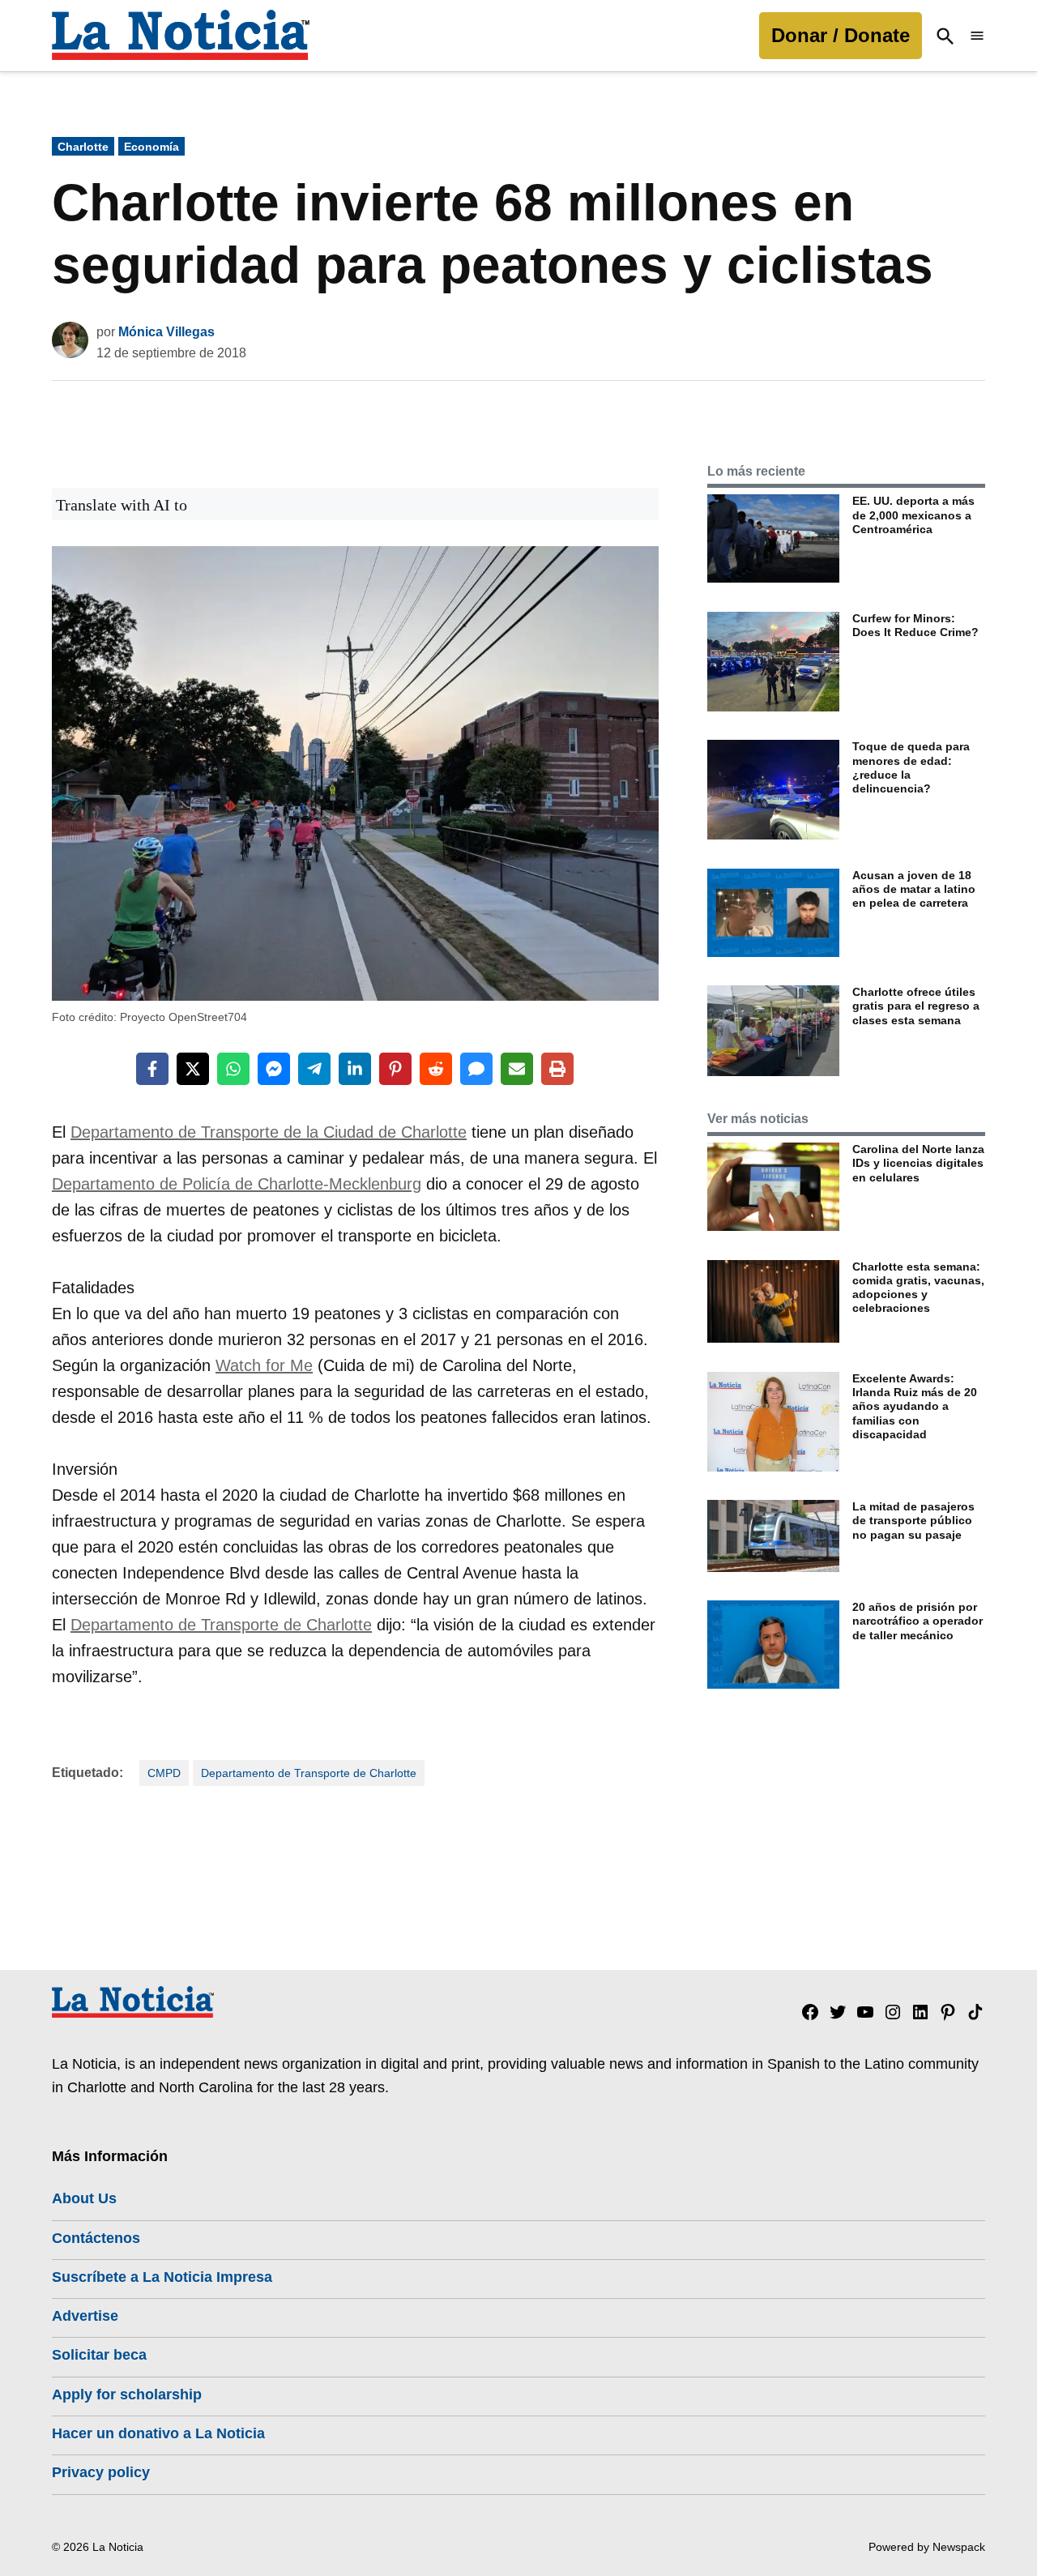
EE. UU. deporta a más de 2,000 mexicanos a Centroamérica (913, 515)
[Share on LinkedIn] (355, 1069)
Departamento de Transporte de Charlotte (221, 1625)
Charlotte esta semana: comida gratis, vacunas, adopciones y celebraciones (918, 1288)
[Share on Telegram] (314, 1069)
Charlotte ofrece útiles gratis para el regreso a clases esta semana (916, 1006)
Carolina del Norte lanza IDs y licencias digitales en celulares (918, 1163)
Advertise (85, 2316)
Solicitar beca (99, 2355)
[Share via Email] (517, 1069)
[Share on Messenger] (274, 1069)
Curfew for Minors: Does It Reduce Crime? (915, 625)
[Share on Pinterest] (395, 1069)
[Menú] (977, 36)
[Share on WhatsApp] (233, 1069)
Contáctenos (96, 2238)
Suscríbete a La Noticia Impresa (162, 2277)
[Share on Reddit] (436, 1069)
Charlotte (83, 147)
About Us (84, 2198)
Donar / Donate (841, 35)
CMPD (164, 1773)
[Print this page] (557, 1069)
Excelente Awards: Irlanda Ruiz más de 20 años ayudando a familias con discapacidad (915, 1406)
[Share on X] (193, 1069)
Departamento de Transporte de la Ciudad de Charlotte (269, 1132)
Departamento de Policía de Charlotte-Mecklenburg (237, 1184)
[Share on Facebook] (152, 1069)
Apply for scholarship (127, 2394)
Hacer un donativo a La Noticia (158, 2433)
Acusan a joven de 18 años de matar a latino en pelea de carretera (914, 889)
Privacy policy (101, 2472)
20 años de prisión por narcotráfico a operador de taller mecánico (918, 1621)
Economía (151, 147)
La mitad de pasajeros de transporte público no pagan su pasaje (913, 1521)
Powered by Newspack (927, 2547)
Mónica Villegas (166, 332)
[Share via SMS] (476, 1069)
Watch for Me (264, 1365)
